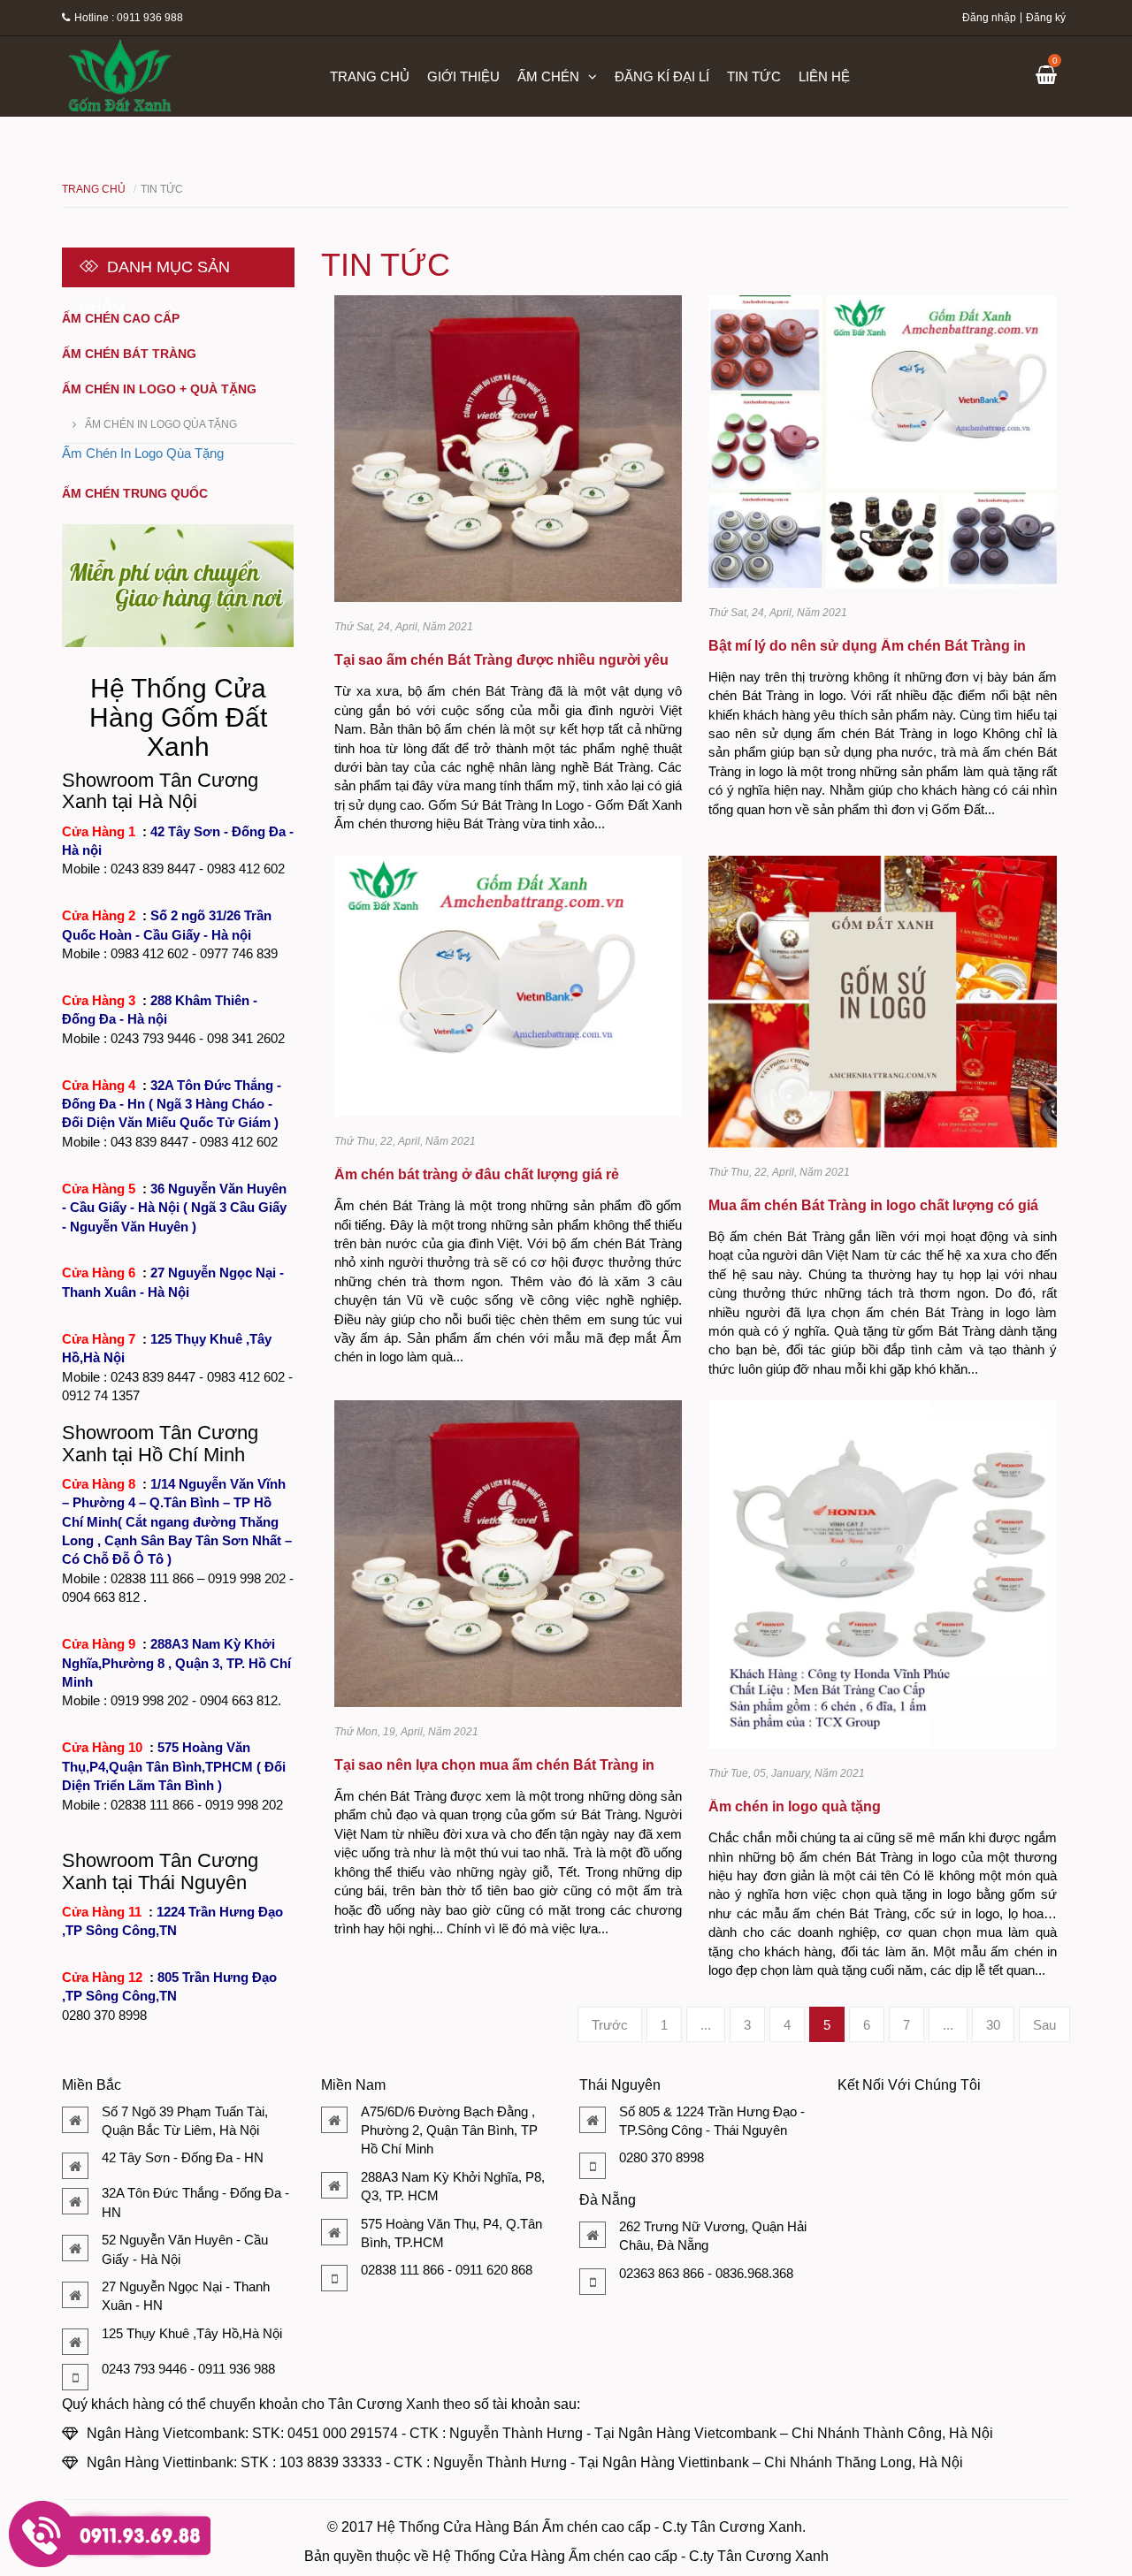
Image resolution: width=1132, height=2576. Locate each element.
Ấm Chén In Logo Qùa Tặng (161, 424)
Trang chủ (370, 76)
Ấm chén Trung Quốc (135, 493)
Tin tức (754, 76)
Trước (610, 2025)
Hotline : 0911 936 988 (129, 18)
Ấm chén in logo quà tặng (795, 1806)
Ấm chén (548, 76)
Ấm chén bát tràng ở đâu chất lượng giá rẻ (477, 1174)
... (706, 2025)
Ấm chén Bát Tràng (129, 354)
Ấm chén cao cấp (121, 318)
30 (993, 2025)
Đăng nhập (989, 18)
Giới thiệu (463, 76)
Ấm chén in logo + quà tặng (159, 389)
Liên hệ (824, 76)
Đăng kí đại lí (662, 76)
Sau (1044, 2025)
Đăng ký (1046, 18)
